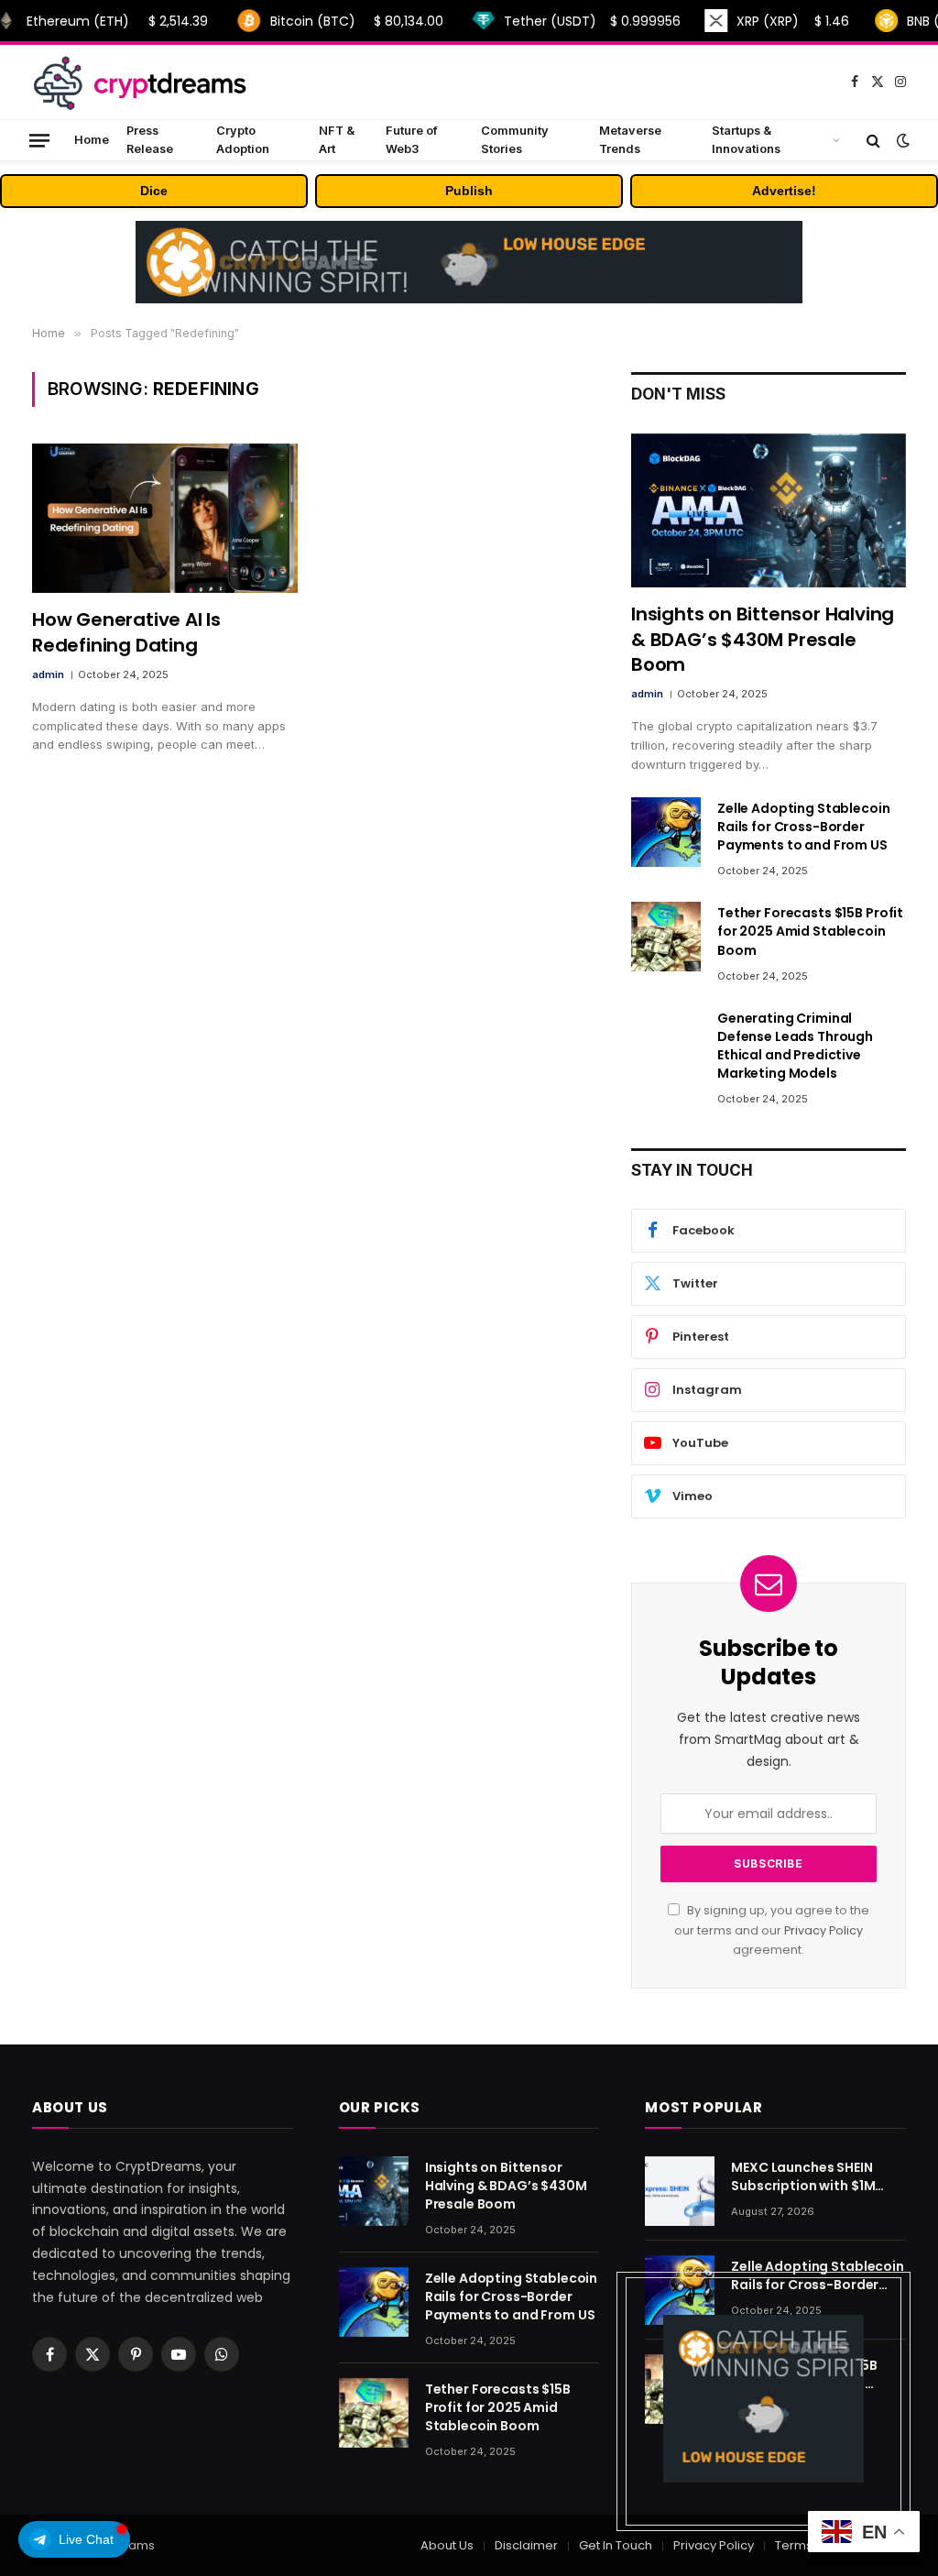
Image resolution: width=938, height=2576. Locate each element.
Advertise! (784, 191)
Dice (154, 191)
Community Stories (515, 140)
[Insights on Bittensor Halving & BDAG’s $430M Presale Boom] (769, 511)
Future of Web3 (412, 140)
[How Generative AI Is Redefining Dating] (165, 518)
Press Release (150, 140)
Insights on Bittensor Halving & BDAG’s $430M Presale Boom (763, 639)
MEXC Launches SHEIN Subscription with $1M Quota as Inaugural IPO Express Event (808, 2176)
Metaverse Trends (630, 140)
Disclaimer (526, 2545)
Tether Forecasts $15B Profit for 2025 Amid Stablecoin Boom (810, 931)
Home (92, 140)
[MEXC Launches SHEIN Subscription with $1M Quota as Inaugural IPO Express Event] (680, 2191)
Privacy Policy (823, 1930)
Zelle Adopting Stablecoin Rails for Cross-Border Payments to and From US (804, 827)
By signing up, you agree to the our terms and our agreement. (772, 1930)
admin (48, 674)
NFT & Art (337, 140)
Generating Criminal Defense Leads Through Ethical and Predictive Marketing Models (795, 1046)
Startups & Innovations (746, 140)
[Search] (873, 140)
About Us (447, 2545)
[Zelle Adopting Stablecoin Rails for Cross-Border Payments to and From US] (666, 832)
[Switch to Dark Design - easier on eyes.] (901, 140)
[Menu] (39, 140)
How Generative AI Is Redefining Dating (126, 632)
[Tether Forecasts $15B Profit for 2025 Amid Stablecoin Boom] (666, 937)
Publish (469, 191)
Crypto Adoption (243, 140)
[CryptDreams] (139, 82)
